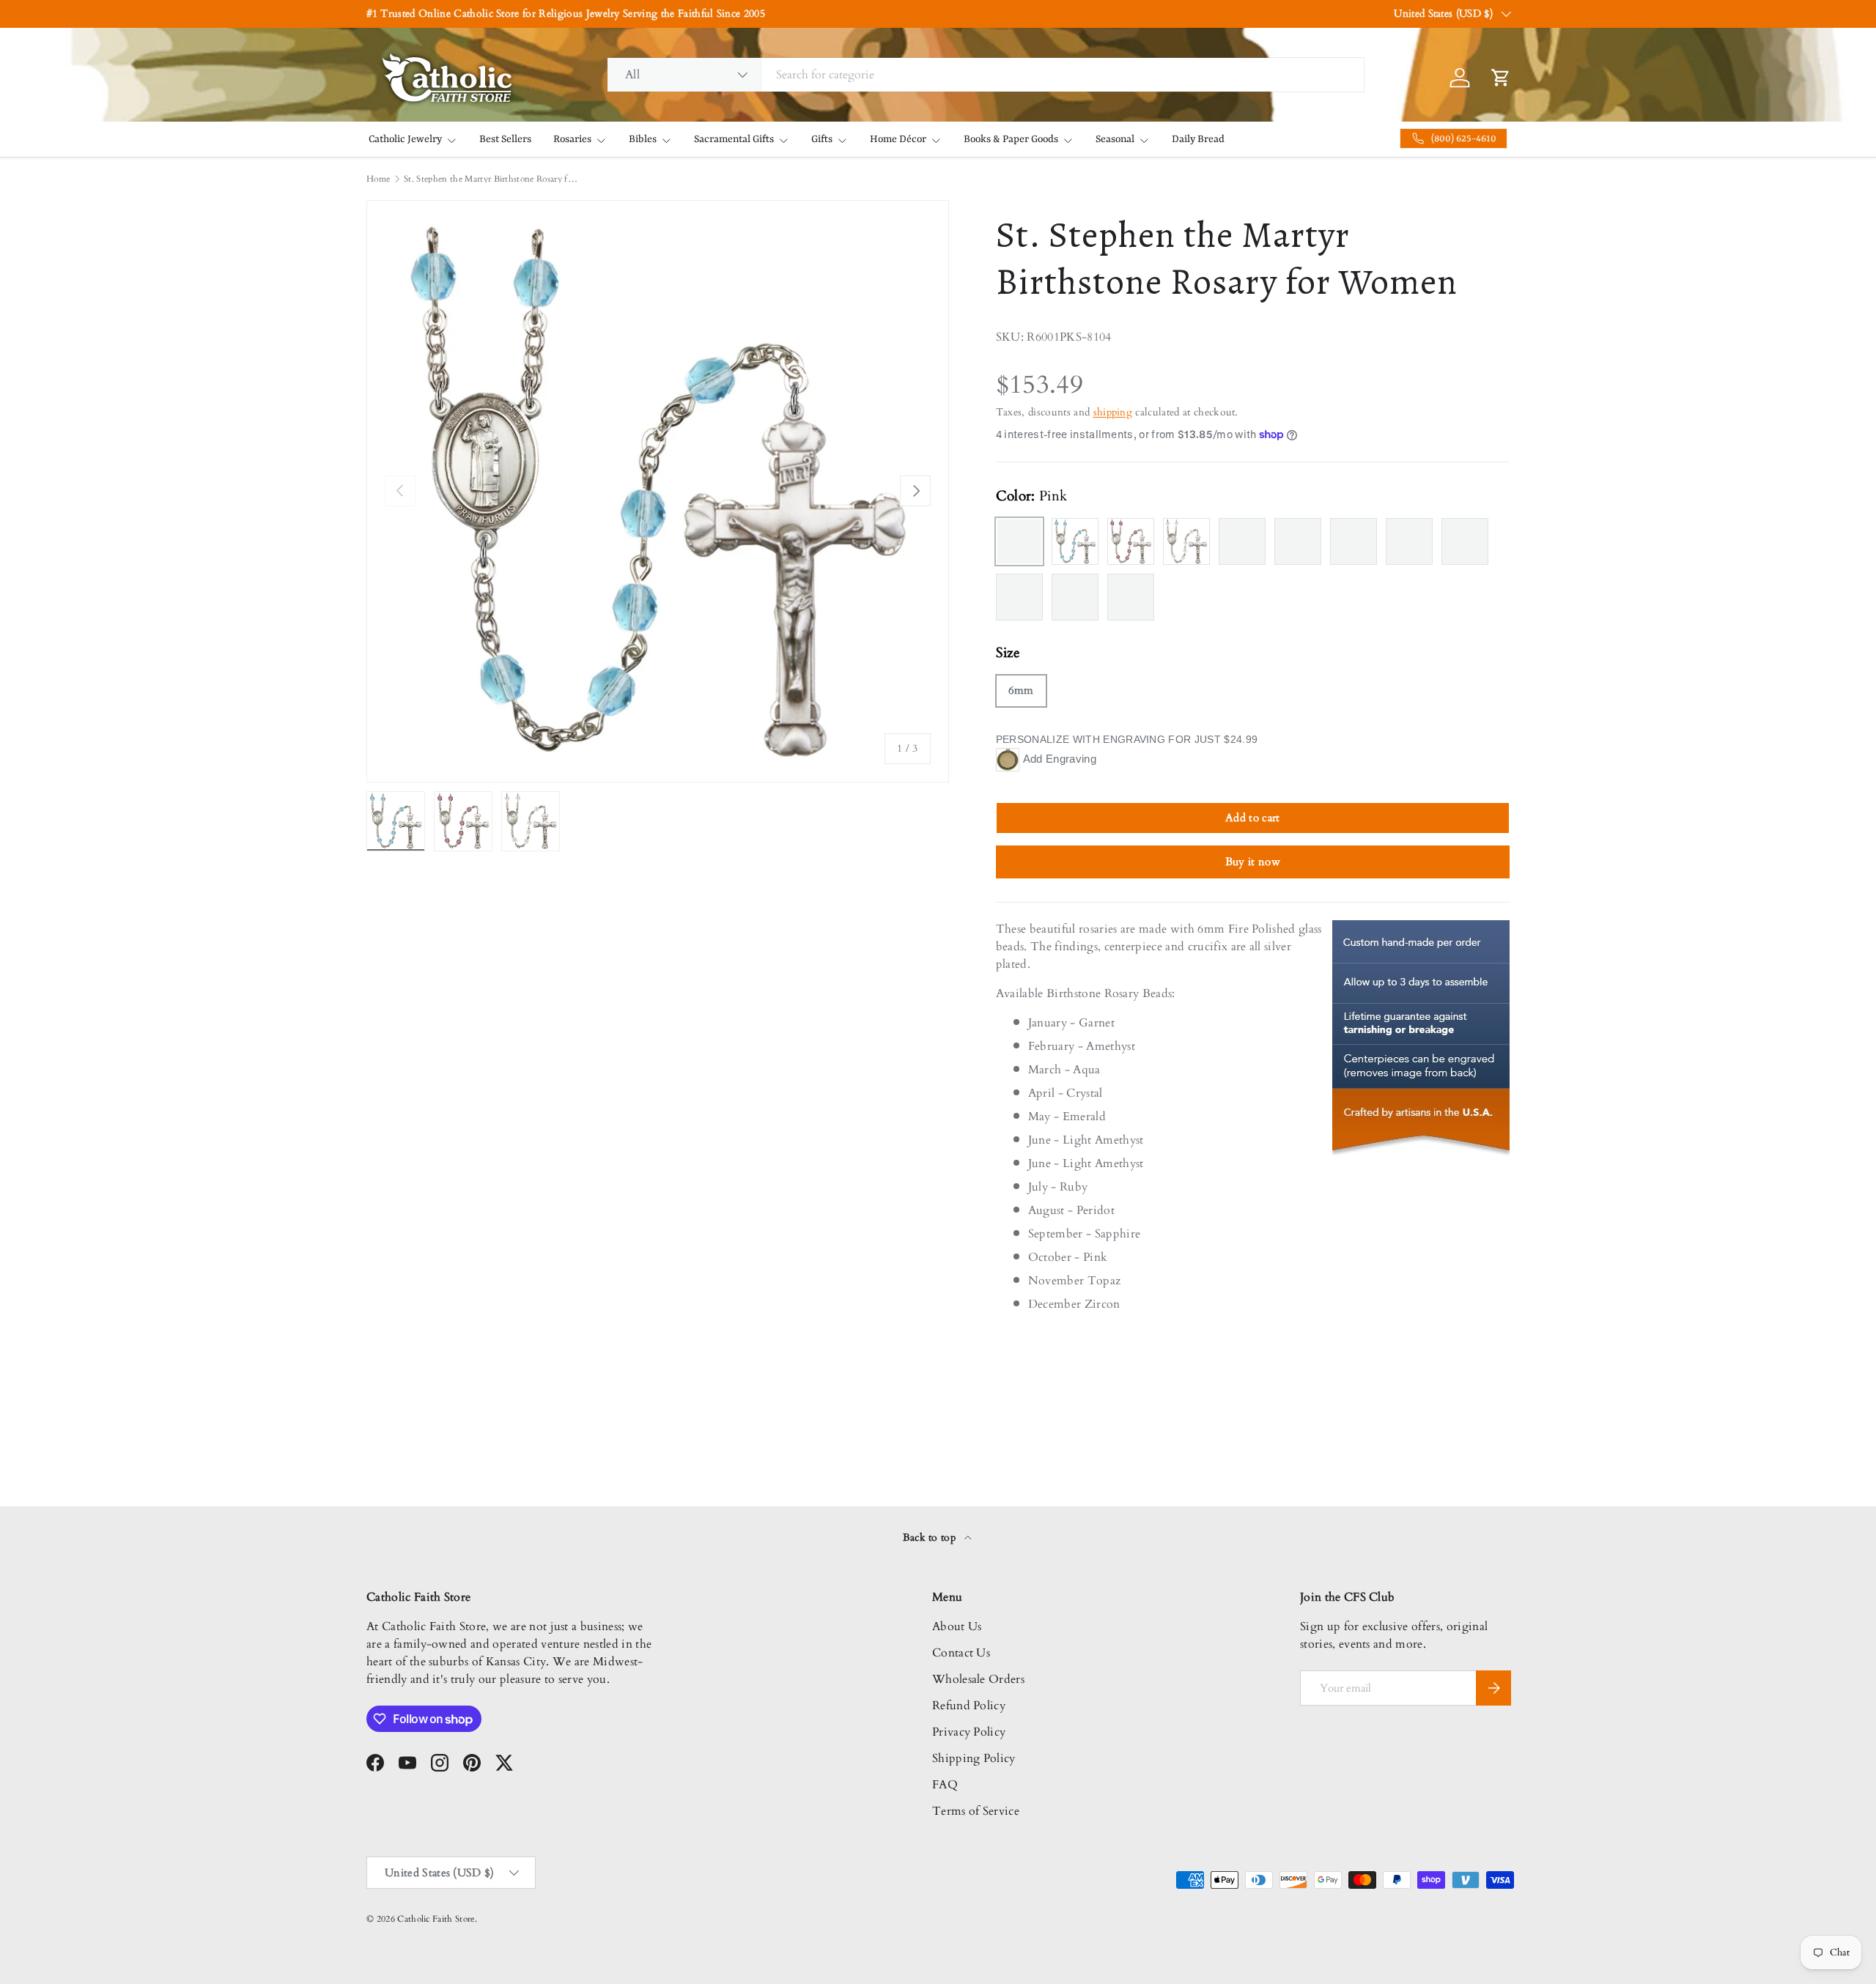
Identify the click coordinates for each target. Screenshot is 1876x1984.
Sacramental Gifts (734, 139)
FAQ (945, 1785)
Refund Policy (969, 1706)
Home (378, 179)
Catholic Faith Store (436, 1919)
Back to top (931, 1537)
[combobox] (986, 75)
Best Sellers (505, 139)
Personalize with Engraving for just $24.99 (1127, 739)
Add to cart (1253, 818)
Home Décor (898, 139)
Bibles (643, 139)
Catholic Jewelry (405, 139)
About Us (957, 1626)
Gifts (822, 139)
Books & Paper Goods (1011, 139)
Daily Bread (1198, 139)
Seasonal (1115, 139)
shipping (1113, 412)
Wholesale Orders (978, 1679)
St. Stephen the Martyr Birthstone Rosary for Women (492, 179)
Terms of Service (976, 1811)
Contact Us (961, 1653)
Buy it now (1253, 862)
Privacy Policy (969, 1732)
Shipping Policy (974, 1758)
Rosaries (572, 139)
